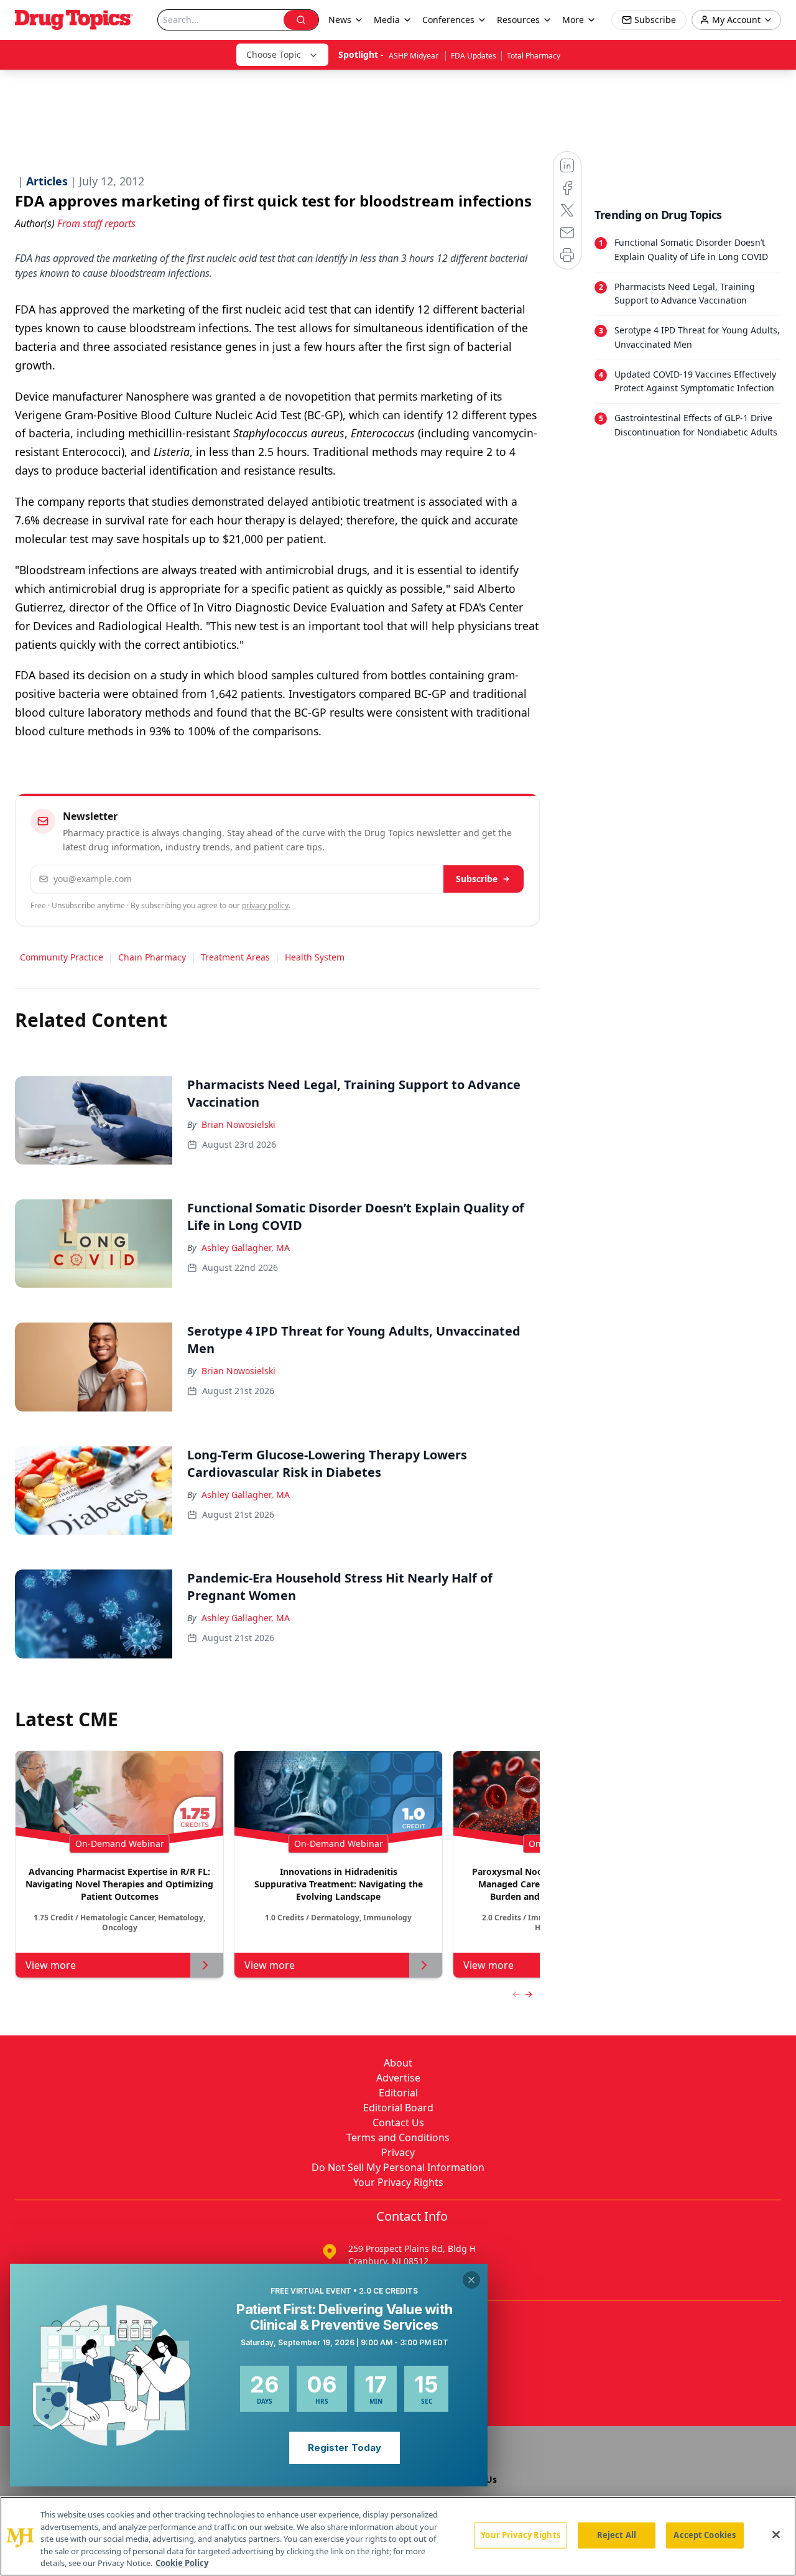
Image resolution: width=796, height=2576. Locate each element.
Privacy (398, 2152)
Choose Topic (274, 54)
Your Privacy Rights (398, 2182)
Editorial (398, 2093)
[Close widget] (471, 2280)
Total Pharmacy (534, 56)
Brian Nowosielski (238, 1124)
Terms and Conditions (398, 2137)
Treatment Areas (235, 957)
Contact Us (398, 2123)
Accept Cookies (705, 2535)
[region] (398, 2536)
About (398, 2063)
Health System (315, 957)
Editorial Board (398, 2108)
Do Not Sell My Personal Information (398, 2167)
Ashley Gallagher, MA (246, 1248)
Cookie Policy (182, 2563)
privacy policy (265, 905)
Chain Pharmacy (152, 957)
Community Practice (62, 957)
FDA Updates (474, 56)
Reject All (617, 2535)
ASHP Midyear (414, 56)
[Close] (776, 2535)
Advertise (398, 2078)
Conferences (448, 20)
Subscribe (477, 879)
